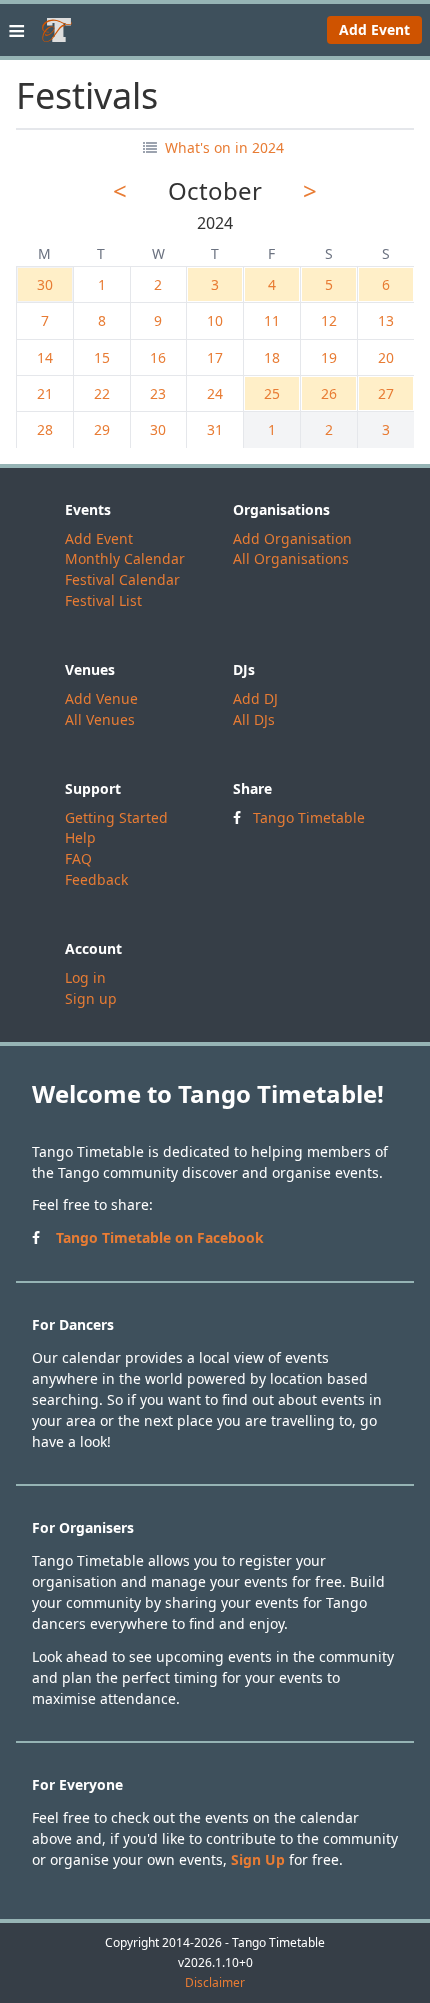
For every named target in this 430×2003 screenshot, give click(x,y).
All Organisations (291, 558)
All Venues (100, 719)
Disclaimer (215, 1983)
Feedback (96, 879)
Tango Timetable (309, 817)
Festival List (103, 600)
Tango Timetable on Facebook (160, 1237)
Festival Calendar (122, 579)
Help (80, 837)
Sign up (91, 998)
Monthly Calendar (125, 558)
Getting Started (116, 817)
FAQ (78, 858)
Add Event (374, 29)
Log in (85, 977)
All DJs (254, 719)
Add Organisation (292, 538)
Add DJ (255, 698)
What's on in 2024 (222, 147)
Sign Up (258, 1859)
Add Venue (101, 698)
